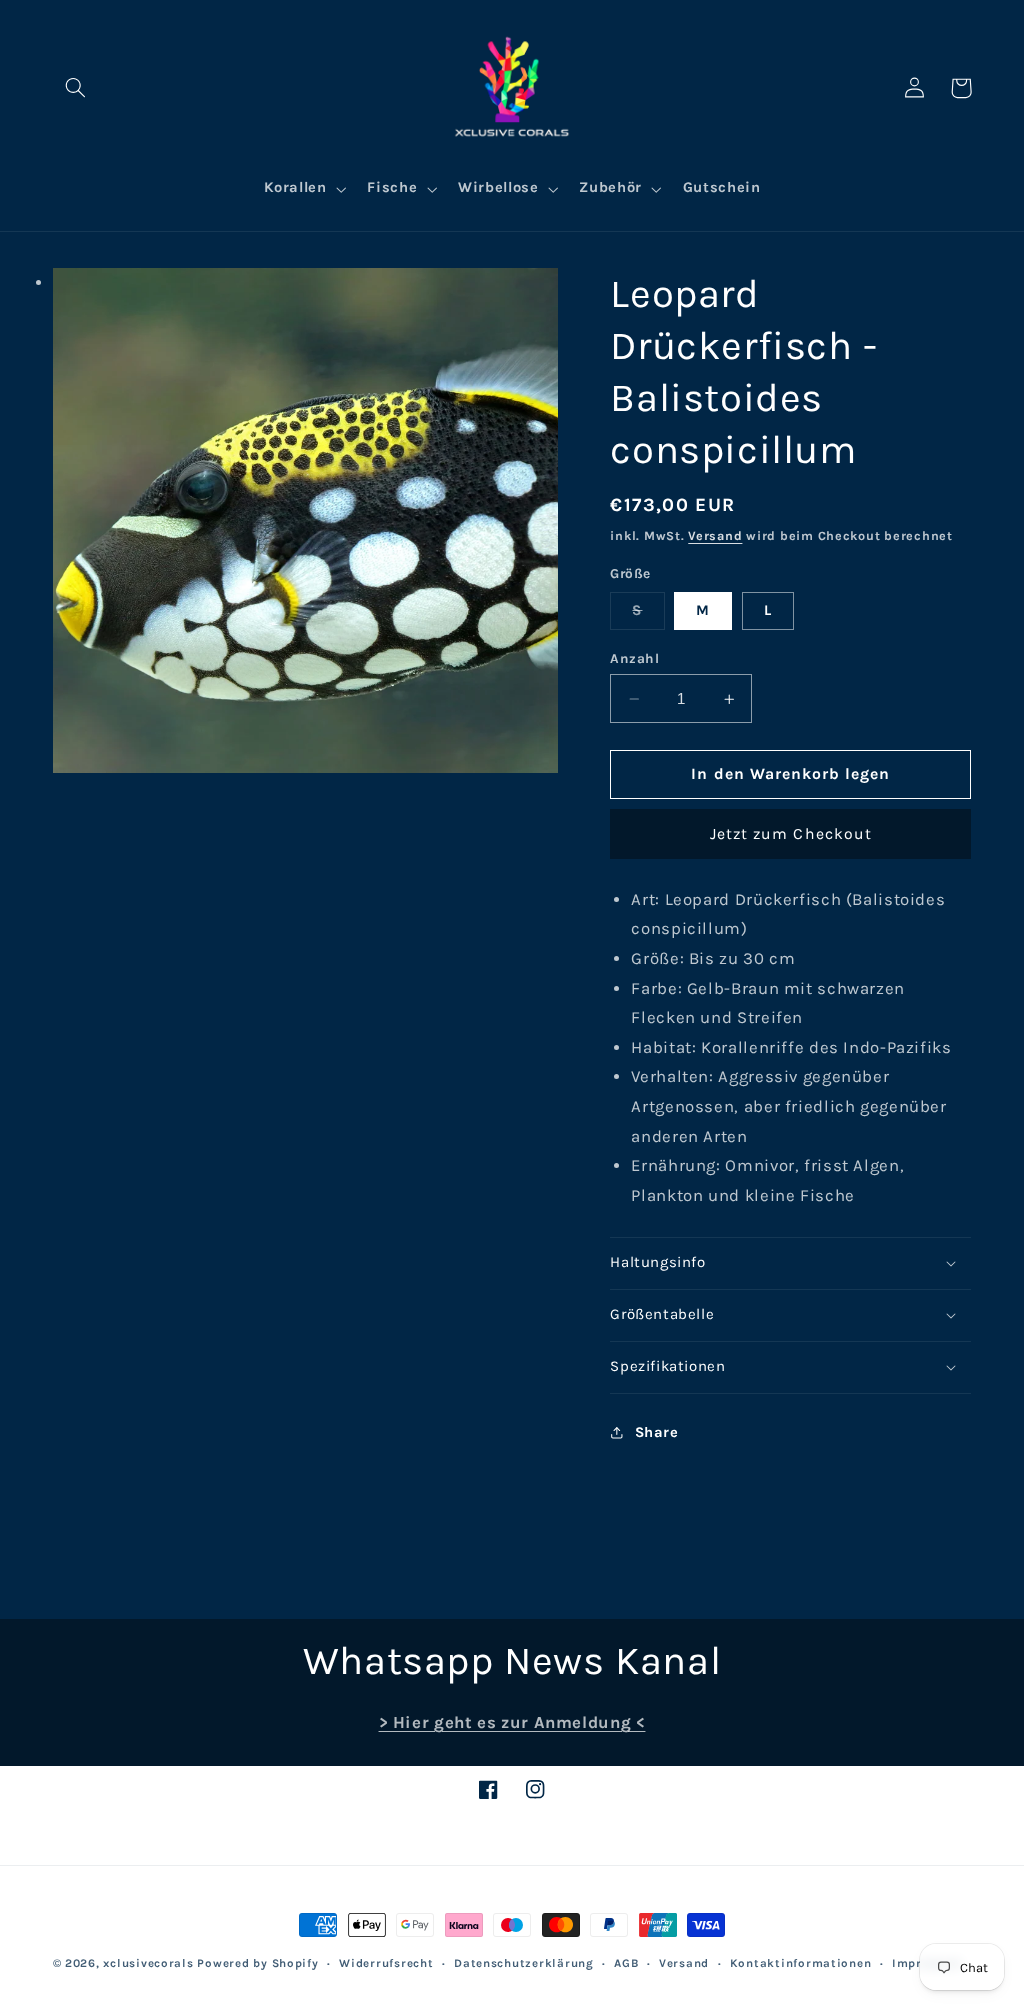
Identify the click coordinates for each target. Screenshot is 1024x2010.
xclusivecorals (148, 1963)
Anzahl (634, 658)
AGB (626, 1963)
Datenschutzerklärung (524, 1963)
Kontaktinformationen (801, 1963)
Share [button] (656, 1432)
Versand (715, 535)
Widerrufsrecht (386, 1963)
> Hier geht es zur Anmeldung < (512, 1722)
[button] (76, 88)
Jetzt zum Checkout (791, 834)
